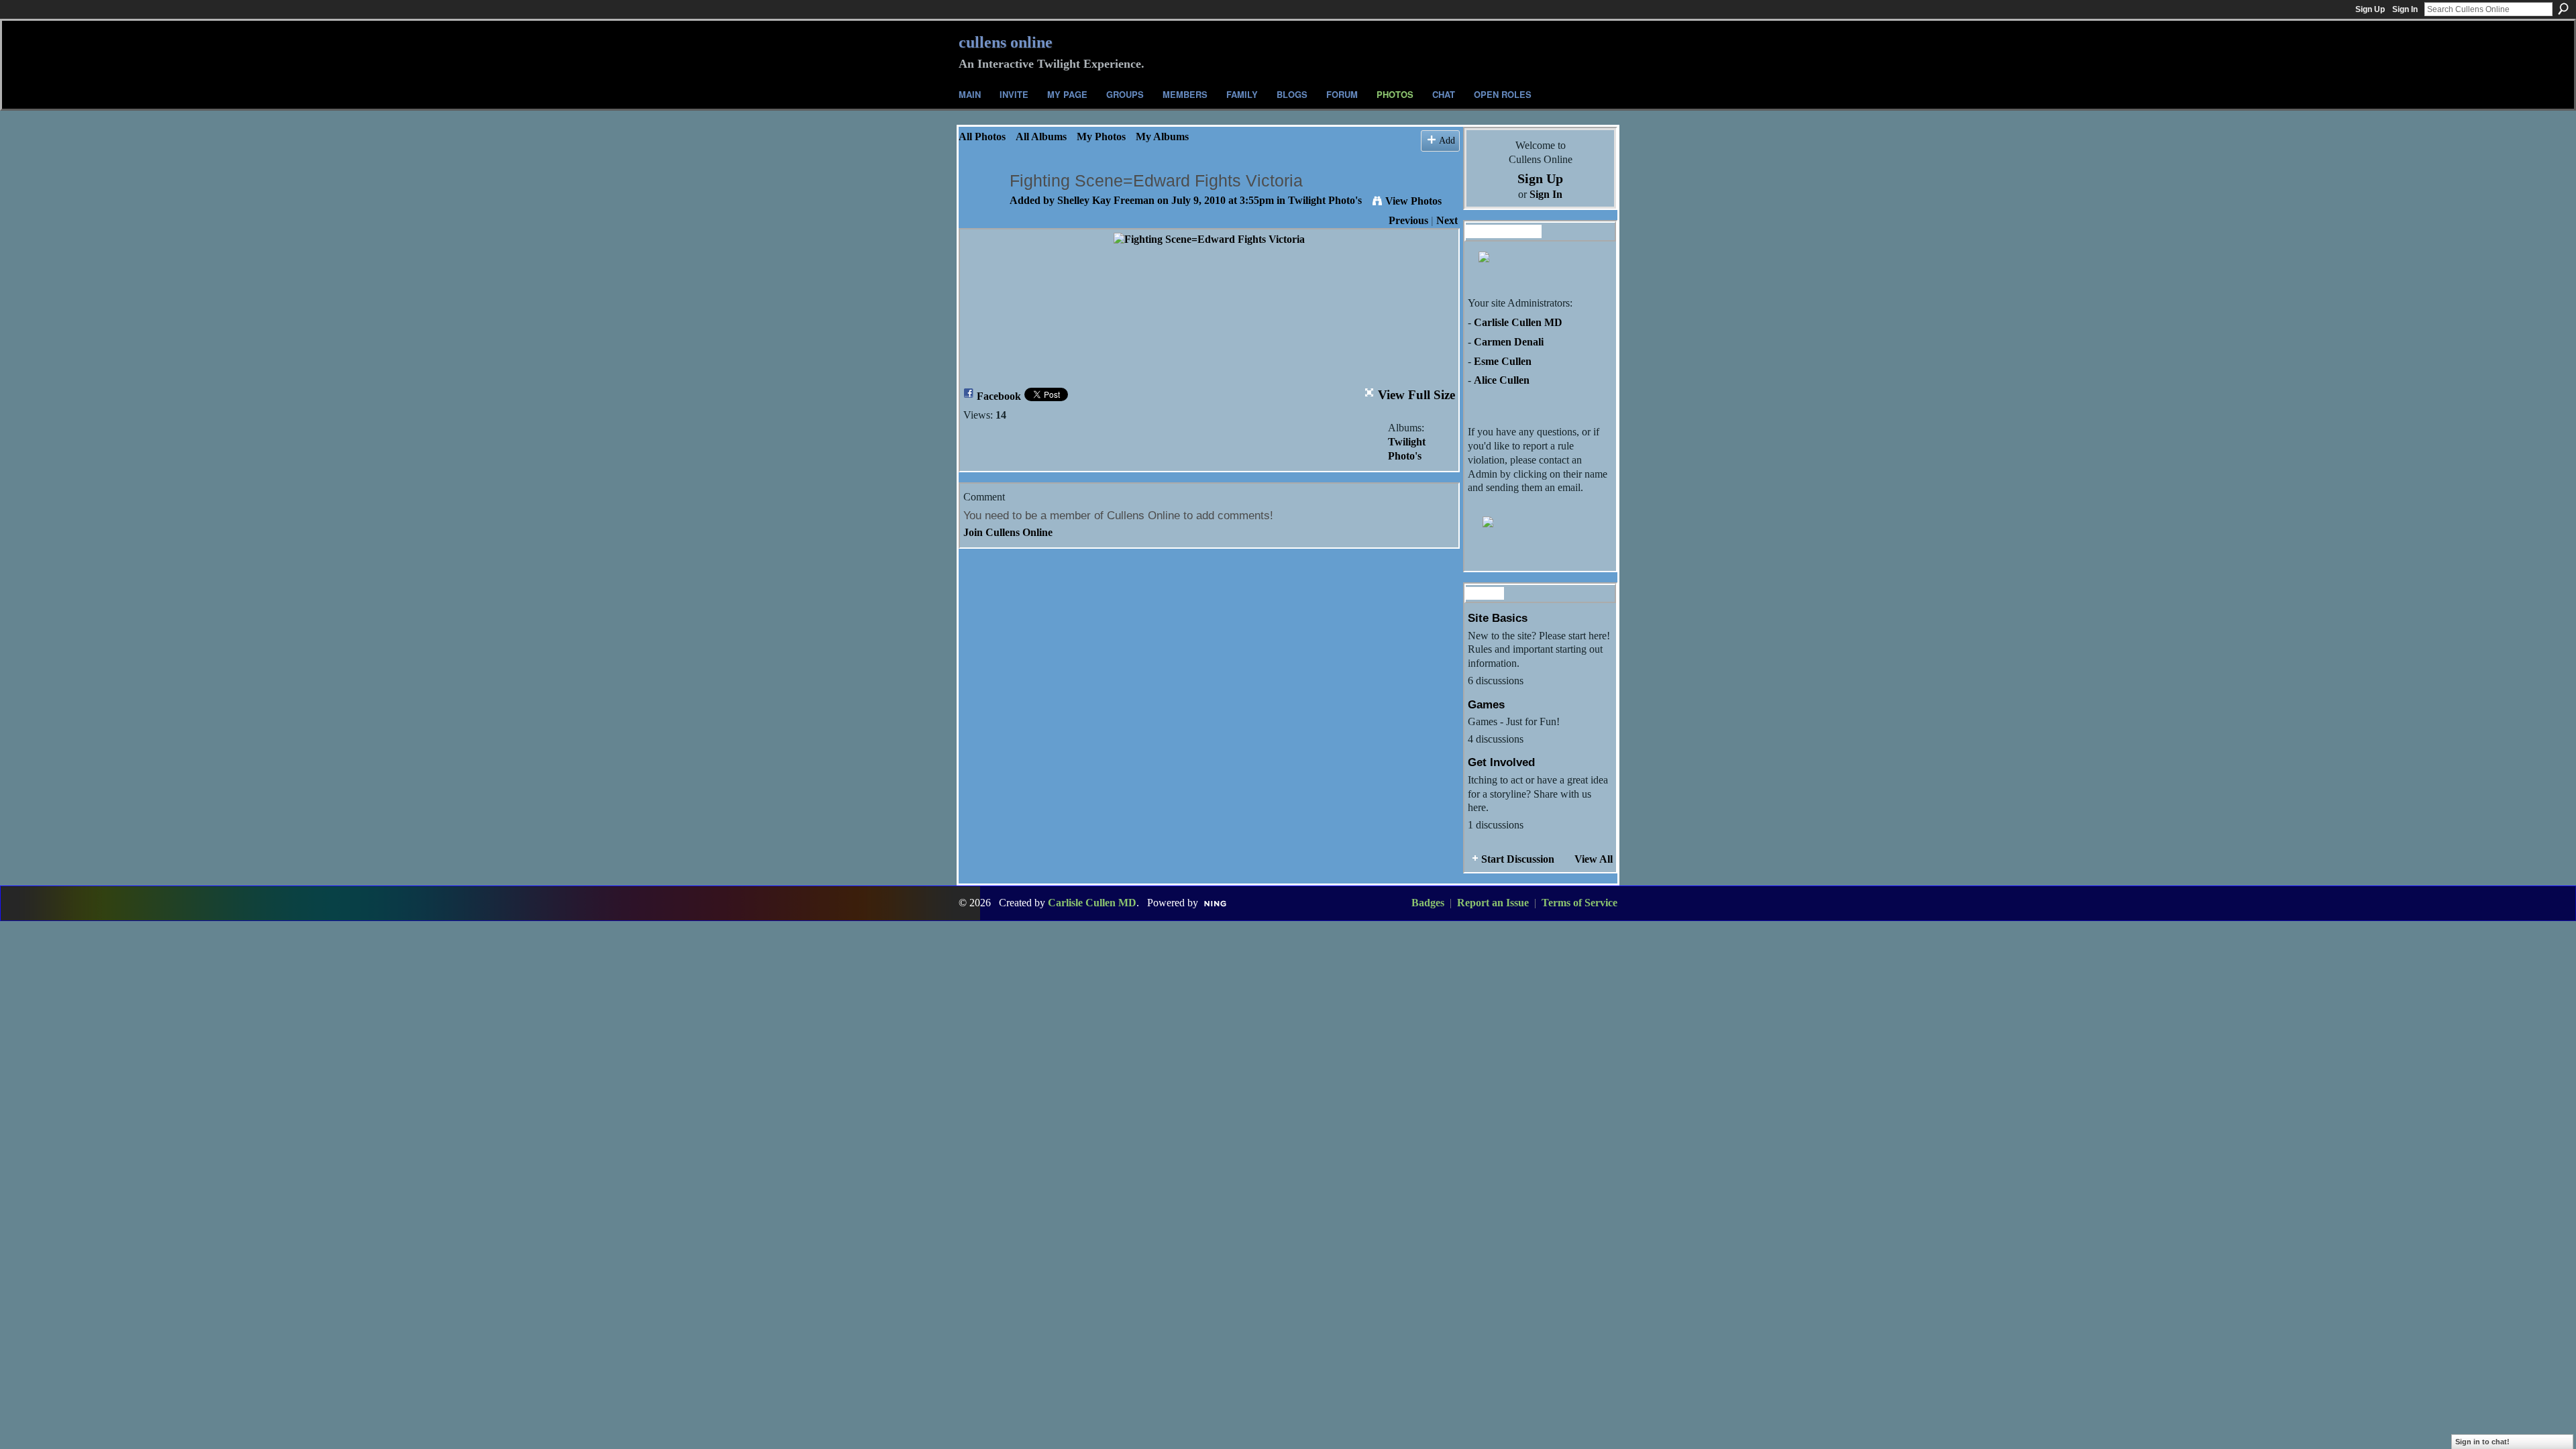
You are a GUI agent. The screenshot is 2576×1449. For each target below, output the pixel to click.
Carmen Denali (1509, 342)
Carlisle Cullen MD (1518, 322)
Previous (1408, 220)
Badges (1428, 903)
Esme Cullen (1503, 361)
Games (1486, 704)
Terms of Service (1579, 903)
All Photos (982, 137)
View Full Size (1416, 395)
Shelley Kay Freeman (1106, 200)
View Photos (1413, 201)
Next (1447, 220)
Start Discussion (1518, 859)
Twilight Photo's (1325, 200)
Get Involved (1501, 762)
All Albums (1041, 137)
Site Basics (1498, 618)
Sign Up (2370, 9)
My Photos (1101, 137)
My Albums (1162, 137)
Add (1447, 140)
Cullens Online (1006, 42)
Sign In (2405, 9)
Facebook (999, 396)
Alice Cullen (1502, 380)
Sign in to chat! (2482, 1442)
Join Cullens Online (1008, 532)
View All (1594, 859)
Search (2563, 9)
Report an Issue (1493, 903)
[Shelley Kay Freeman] (980, 207)
